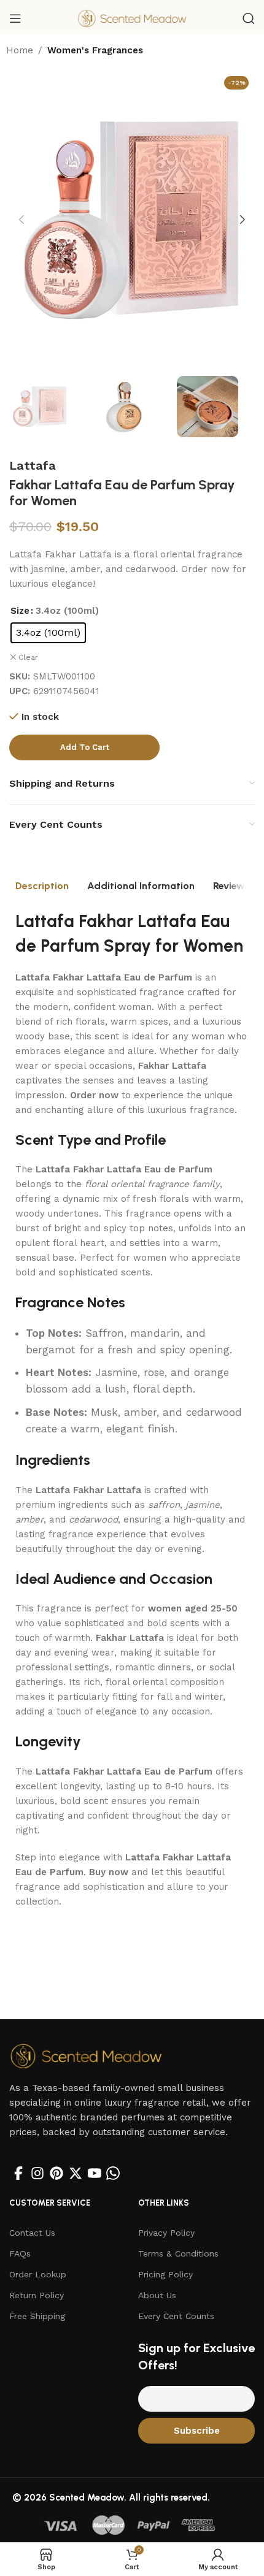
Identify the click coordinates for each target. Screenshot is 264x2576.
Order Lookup (38, 2274)
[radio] (48, 633)
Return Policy (37, 2295)
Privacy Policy (166, 2233)
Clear (28, 657)
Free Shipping (37, 2316)
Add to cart (85, 747)
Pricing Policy (165, 2274)
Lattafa (33, 465)
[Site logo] (132, 18)
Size (20, 611)
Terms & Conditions (178, 2253)
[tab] (42, 886)
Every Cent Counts (176, 2316)
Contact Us (32, 2233)
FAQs (20, 2253)
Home (20, 50)
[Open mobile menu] (15, 18)
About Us (157, 2295)
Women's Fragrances (95, 50)
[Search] (249, 18)
